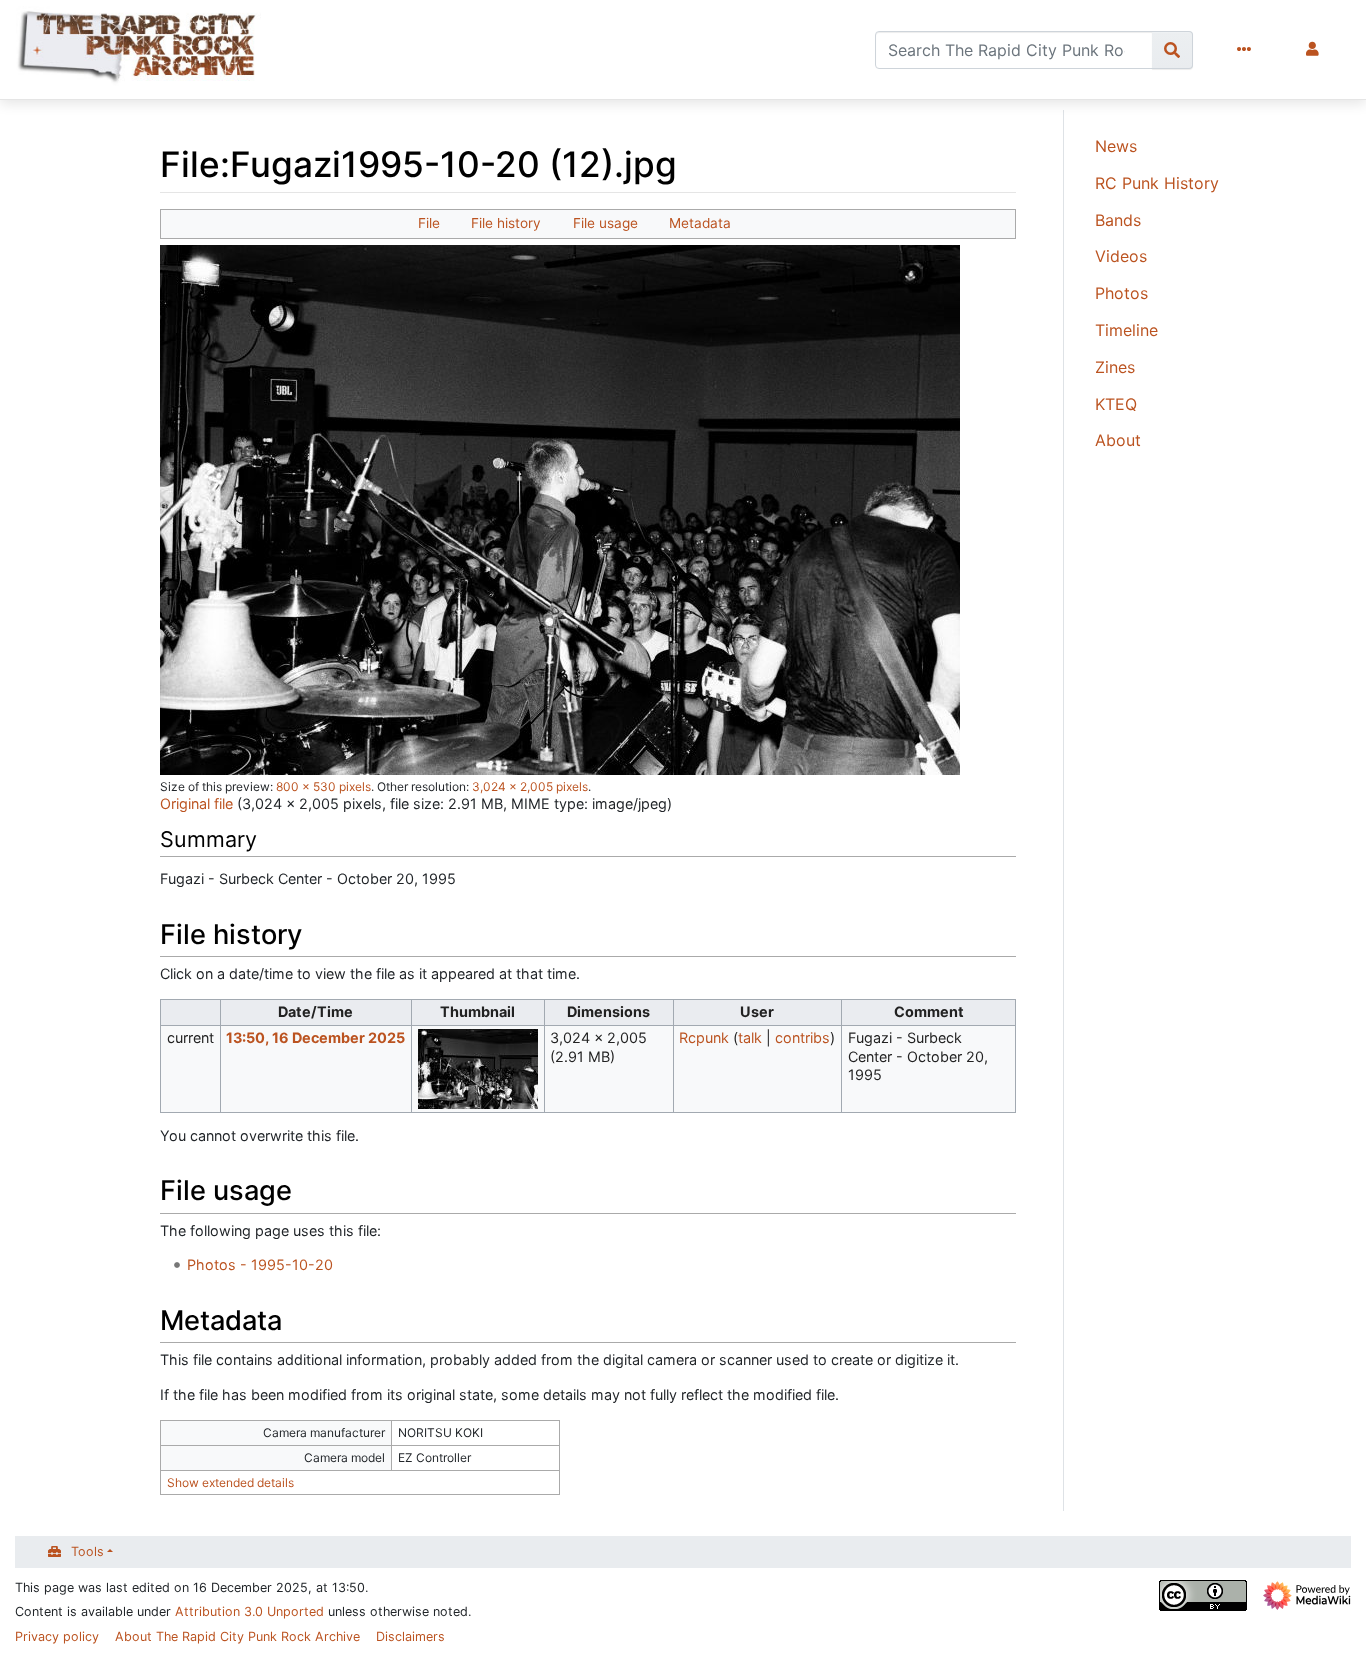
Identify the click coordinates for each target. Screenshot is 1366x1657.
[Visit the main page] (138, 50)
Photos (1121, 293)
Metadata (700, 223)
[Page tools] (1248, 49)
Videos (1121, 256)
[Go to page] (1172, 50)
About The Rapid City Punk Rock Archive (237, 1636)
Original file (196, 803)
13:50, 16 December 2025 (315, 1037)
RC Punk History (1157, 183)
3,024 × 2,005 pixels (530, 786)
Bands (1118, 220)
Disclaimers (410, 1636)
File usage (605, 223)
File (429, 223)
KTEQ (1116, 404)
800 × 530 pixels (323, 786)
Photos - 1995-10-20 (260, 1264)
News (1116, 146)
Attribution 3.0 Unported (249, 1611)
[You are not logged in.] (1316, 49)
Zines (1115, 367)
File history (506, 223)
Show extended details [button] (230, 1482)
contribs (802, 1037)
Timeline (1126, 330)
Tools (87, 1551)
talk (750, 1037)
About (1118, 440)
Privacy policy (57, 1636)
